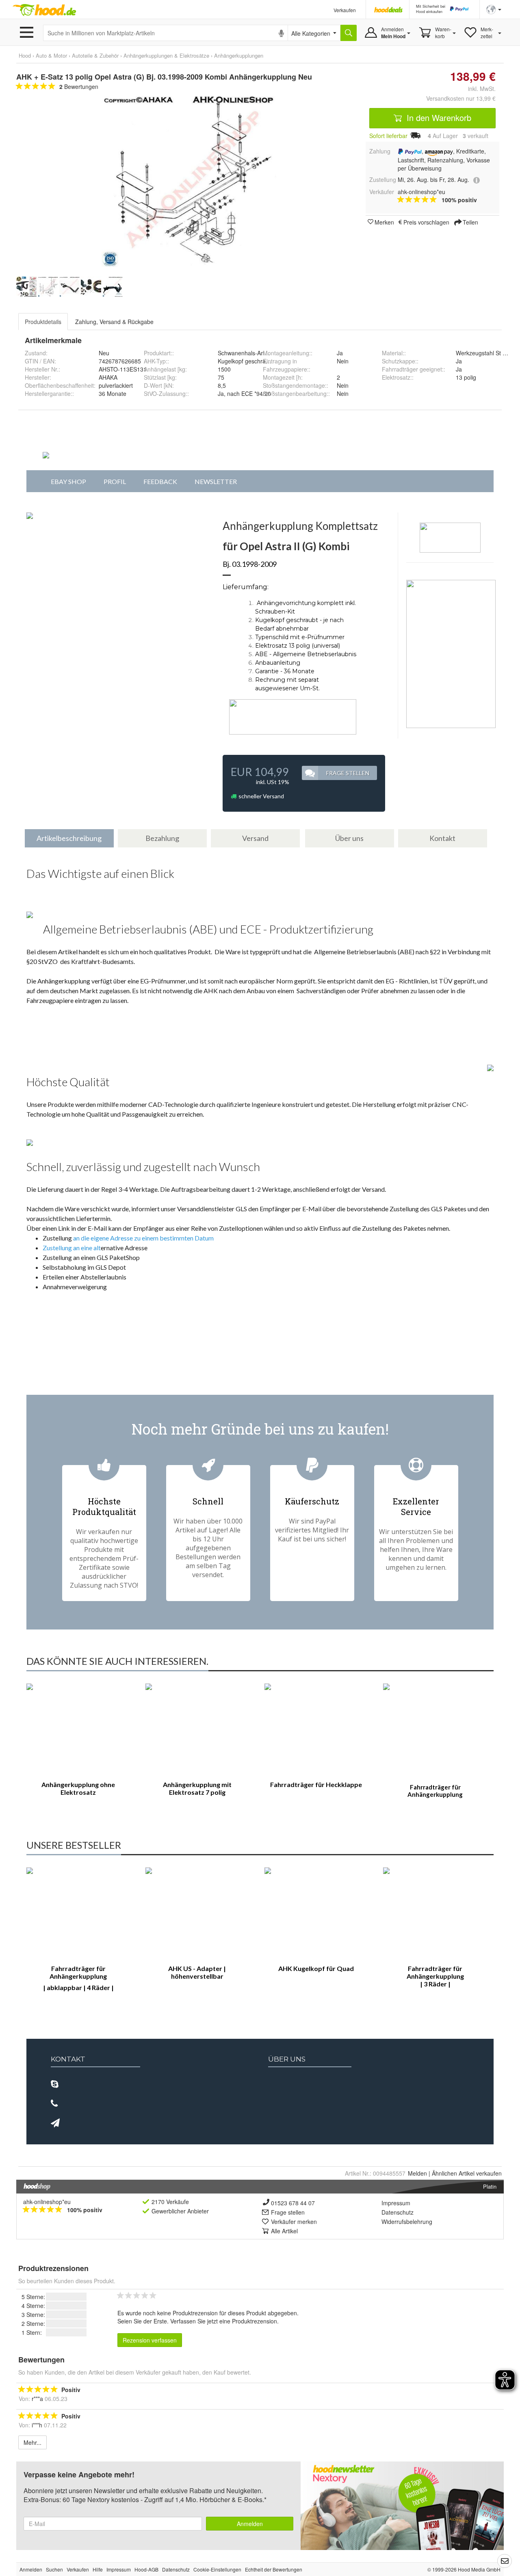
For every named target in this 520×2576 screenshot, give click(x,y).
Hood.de (44, 10)
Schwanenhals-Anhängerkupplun (260, 353)
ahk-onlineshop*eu (47, 2202)
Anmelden (250, 2524)
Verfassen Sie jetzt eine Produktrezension (224, 2321)
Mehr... (32, 2442)
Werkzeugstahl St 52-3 (485, 353)
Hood (25, 55)
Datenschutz (398, 2212)
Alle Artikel (284, 2231)
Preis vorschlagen (426, 222)
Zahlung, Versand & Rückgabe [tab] (114, 322)
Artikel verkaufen (467, 2173)
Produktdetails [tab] (43, 322)
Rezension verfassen (150, 2340)
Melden (417, 2173)
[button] (494, 9)
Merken (384, 222)
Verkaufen (345, 10)
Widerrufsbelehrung (407, 2222)
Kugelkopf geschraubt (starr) (255, 361)
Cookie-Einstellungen (217, 2569)
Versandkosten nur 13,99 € (461, 98)
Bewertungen (79, 86)
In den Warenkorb (438, 118)
